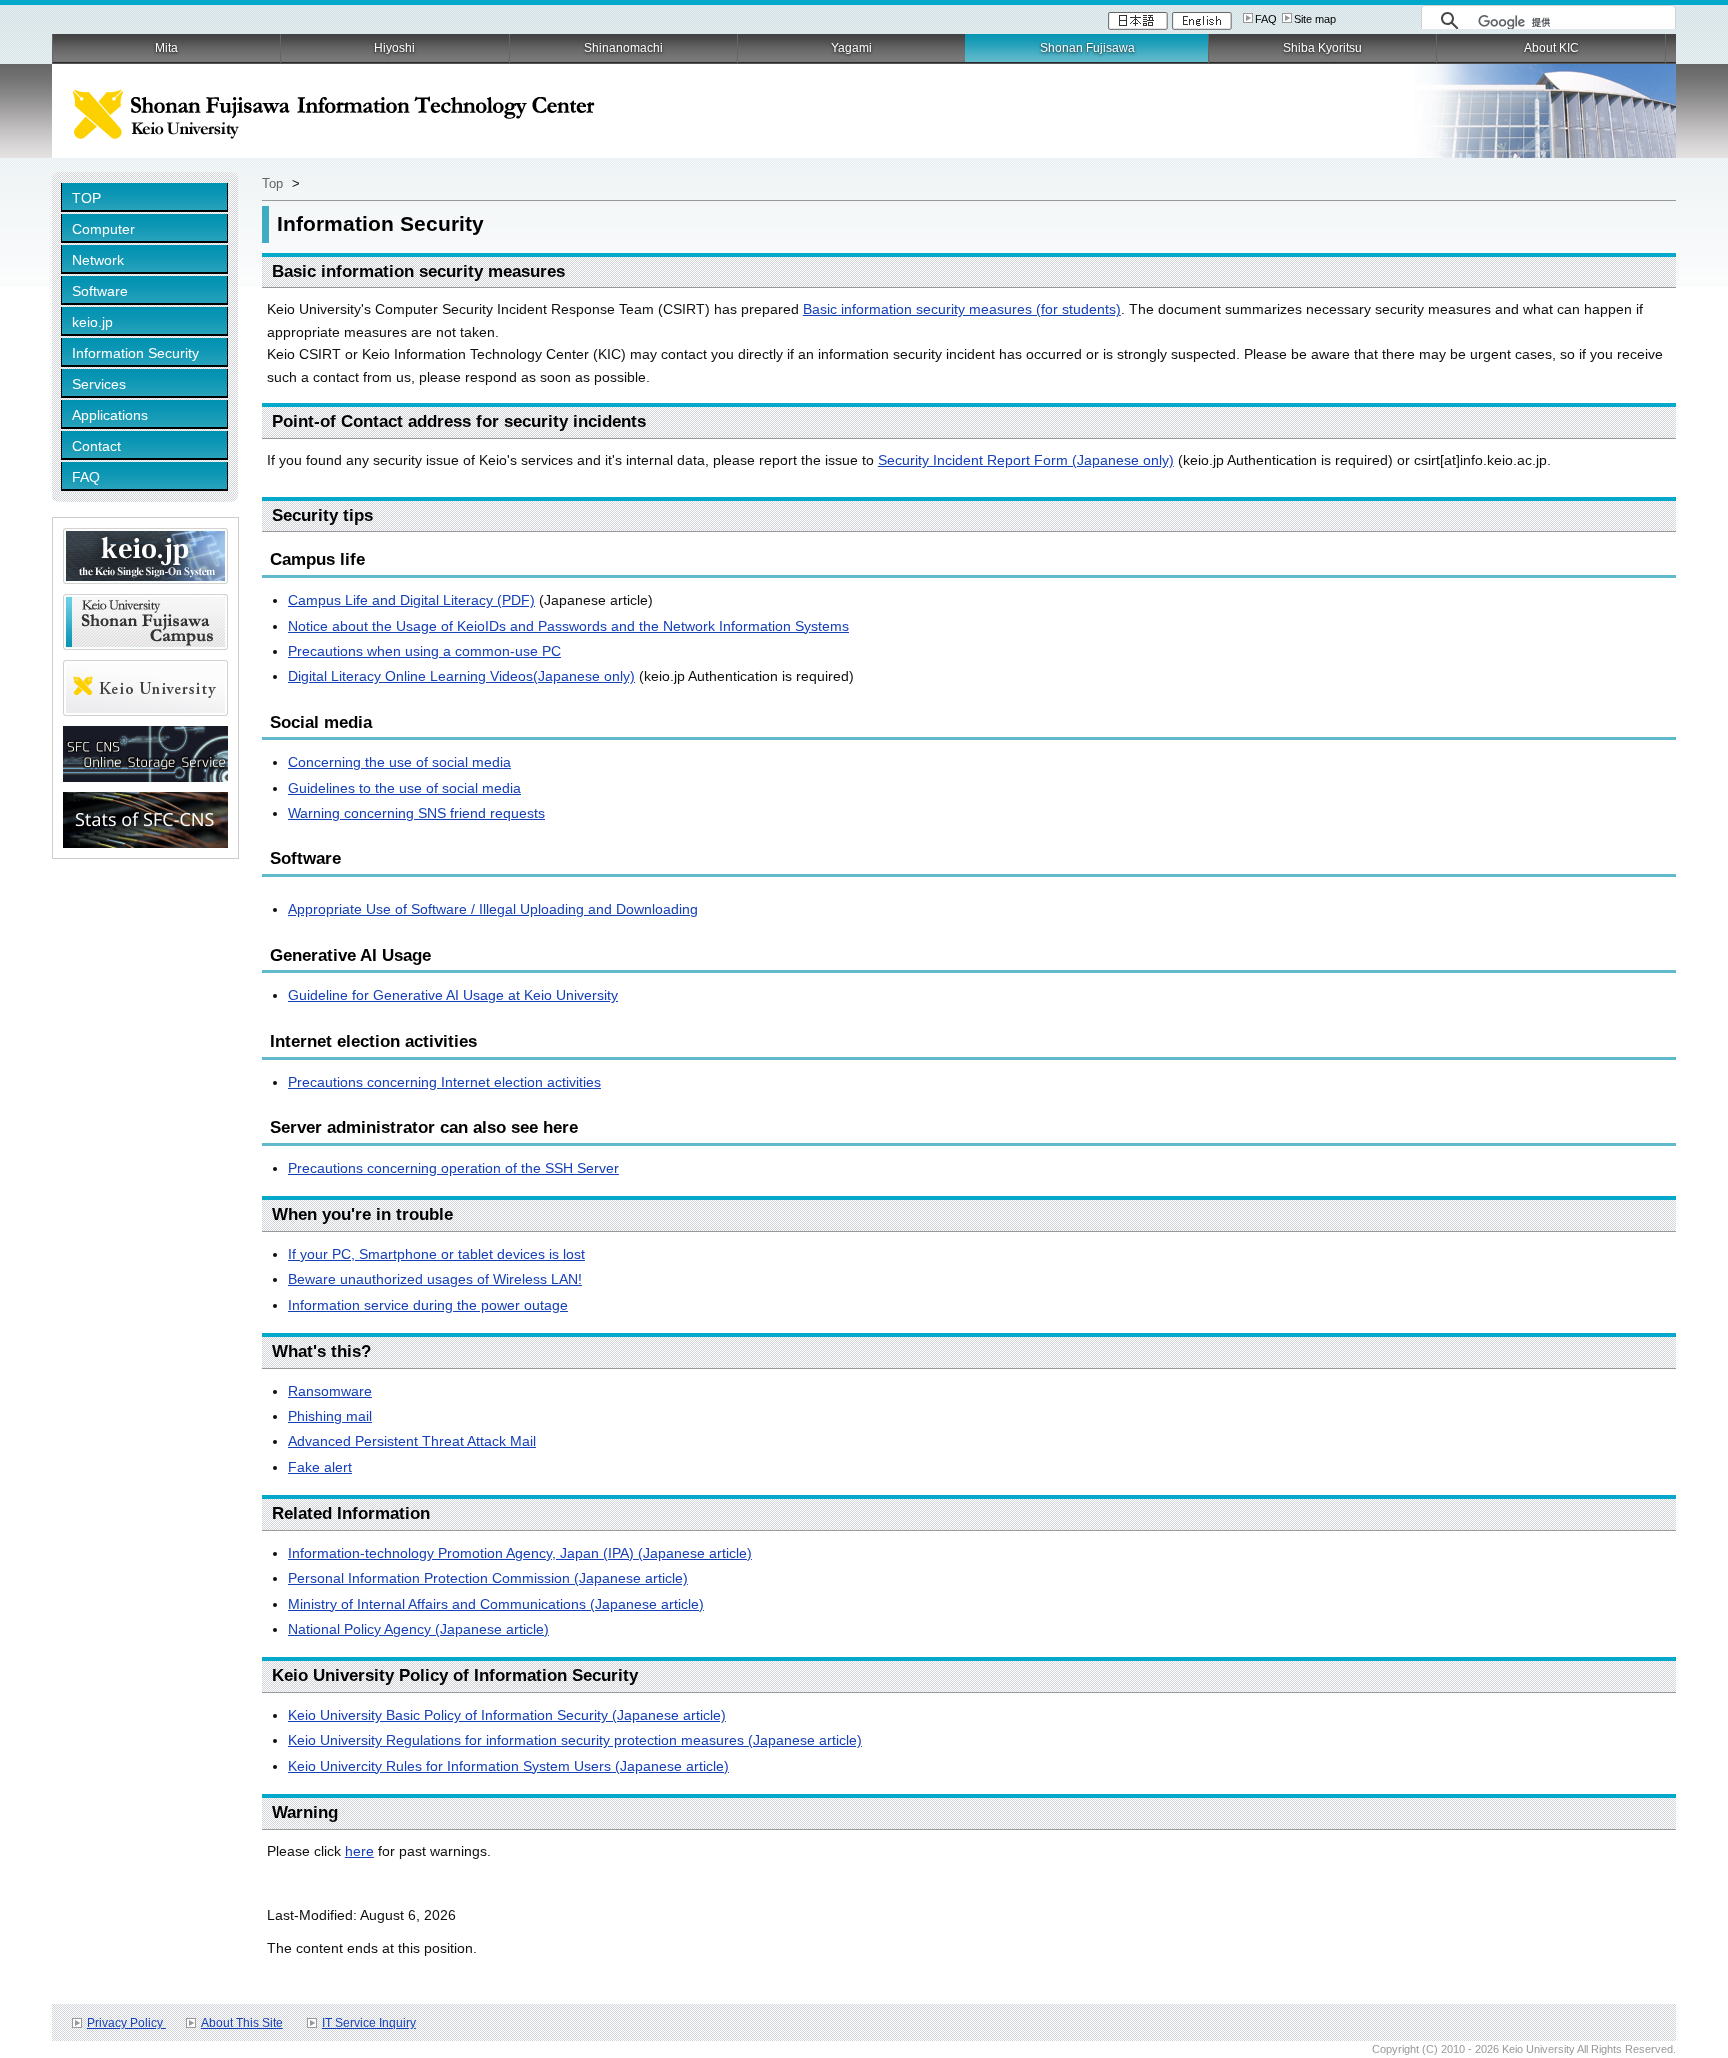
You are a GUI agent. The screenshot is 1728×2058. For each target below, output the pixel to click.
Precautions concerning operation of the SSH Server (453, 1168)
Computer (103, 229)
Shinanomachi (623, 48)
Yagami (851, 48)
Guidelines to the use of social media (404, 788)
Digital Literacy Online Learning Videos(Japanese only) (461, 676)
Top (272, 183)
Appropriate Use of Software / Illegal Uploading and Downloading (493, 909)
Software (100, 291)
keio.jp (92, 322)
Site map (1315, 19)
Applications (110, 415)
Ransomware (330, 1391)
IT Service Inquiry (369, 2023)
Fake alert (320, 1467)
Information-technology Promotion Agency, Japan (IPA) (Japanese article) (520, 1553)
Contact (96, 446)
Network (98, 260)
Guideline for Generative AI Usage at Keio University (453, 995)
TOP (86, 198)
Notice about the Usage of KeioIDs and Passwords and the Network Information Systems (568, 626)
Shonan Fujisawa (1087, 48)
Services (99, 384)
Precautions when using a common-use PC (424, 651)
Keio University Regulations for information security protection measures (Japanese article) (575, 1740)
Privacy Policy (126, 2023)
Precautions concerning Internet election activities (444, 1082)
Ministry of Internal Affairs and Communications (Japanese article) (496, 1604)
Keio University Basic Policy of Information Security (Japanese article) (507, 1715)
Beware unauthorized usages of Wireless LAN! (435, 1279)
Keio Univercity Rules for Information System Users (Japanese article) (508, 1766)
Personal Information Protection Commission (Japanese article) (488, 1578)
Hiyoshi (394, 48)
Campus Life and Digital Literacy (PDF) (411, 600)
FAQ (1266, 19)
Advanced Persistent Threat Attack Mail (412, 1441)
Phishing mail (330, 1416)
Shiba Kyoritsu (1322, 48)
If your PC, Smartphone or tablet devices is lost (436, 1254)
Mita (166, 48)
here (359, 1851)
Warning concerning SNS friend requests (416, 813)
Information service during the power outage (428, 1305)
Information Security (135, 353)
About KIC (1551, 48)
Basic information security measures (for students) (962, 309)
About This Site (242, 2023)
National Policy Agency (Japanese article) (418, 1629)
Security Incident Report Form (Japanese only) (1026, 460)
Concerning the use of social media (399, 762)
